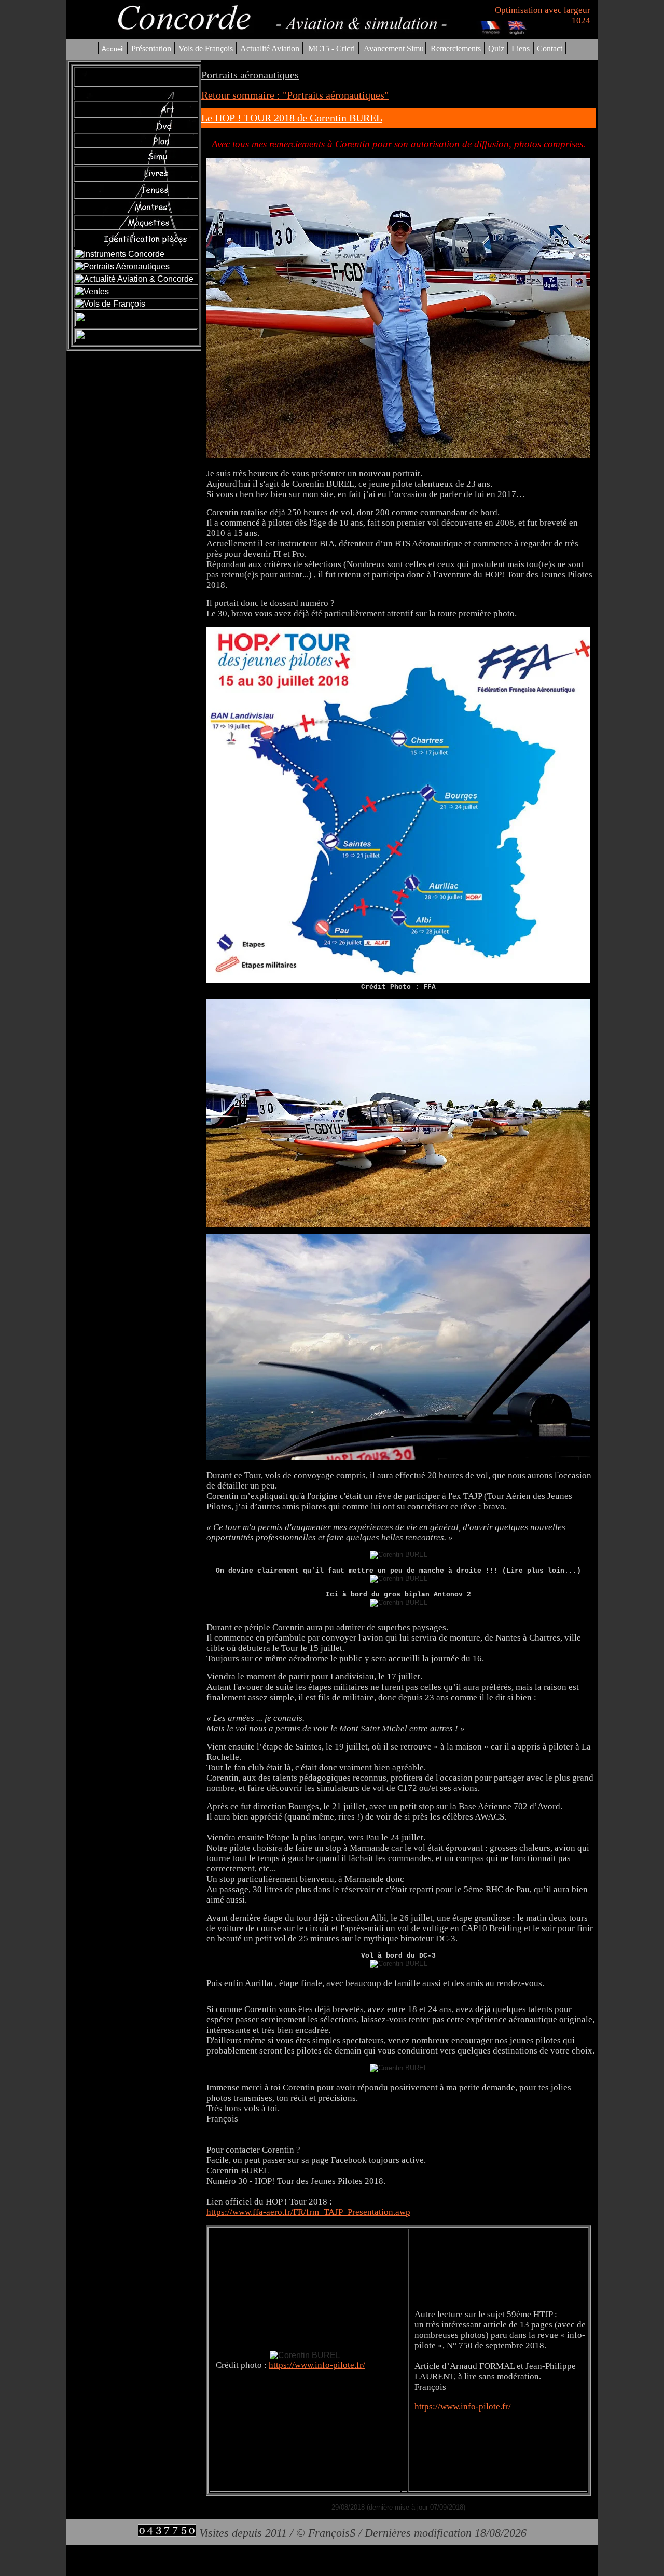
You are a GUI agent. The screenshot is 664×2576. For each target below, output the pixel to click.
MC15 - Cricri (331, 49)
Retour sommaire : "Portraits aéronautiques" (295, 95)
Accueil (113, 49)
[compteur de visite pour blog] (167, 2533)
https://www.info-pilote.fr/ (317, 2365)
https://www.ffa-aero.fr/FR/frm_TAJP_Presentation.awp (308, 2212)
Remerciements (456, 49)
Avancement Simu (394, 49)
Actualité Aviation (271, 49)
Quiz (496, 49)
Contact (550, 49)
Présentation (151, 49)
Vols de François (205, 49)
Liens (521, 49)
